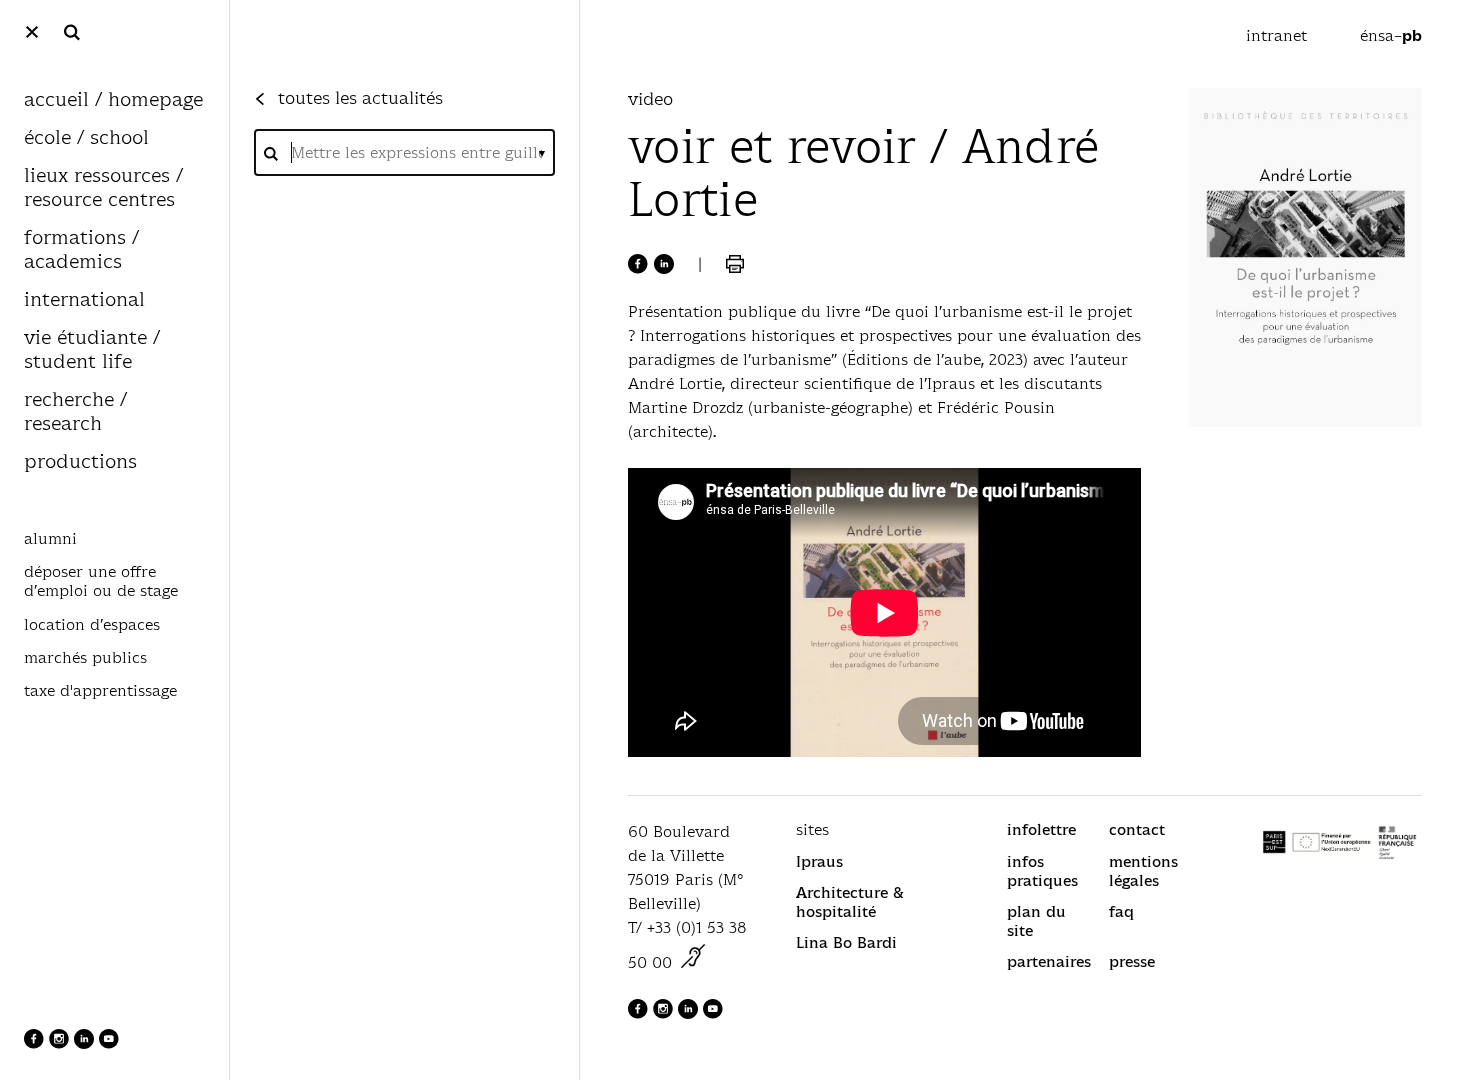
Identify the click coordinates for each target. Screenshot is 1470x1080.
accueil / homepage (113, 100)
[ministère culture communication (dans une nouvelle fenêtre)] (693, 962)
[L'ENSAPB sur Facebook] (36, 1043)
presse (1132, 961)
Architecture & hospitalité (850, 902)
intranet (1279, 35)
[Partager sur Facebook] (638, 264)
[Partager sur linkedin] (664, 264)
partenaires (1049, 961)
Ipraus (819, 861)
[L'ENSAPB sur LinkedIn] (86, 1043)
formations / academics (81, 250)
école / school (86, 138)
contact (1137, 829)
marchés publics (85, 658)
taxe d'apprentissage (100, 691)
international (84, 300)
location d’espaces (92, 625)
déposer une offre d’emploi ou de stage (101, 581)
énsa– (1391, 35)
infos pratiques (1042, 871)
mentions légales (1143, 871)
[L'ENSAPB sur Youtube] (109, 1043)
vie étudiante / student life (92, 350)
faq (1121, 911)
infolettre (1041, 829)
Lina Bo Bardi (846, 942)
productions (80, 462)
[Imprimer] (735, 264)
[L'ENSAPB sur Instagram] (61, 1043)
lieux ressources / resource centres (103, 188)
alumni (50, 539)
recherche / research (75, 412)
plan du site (1036, 921)
